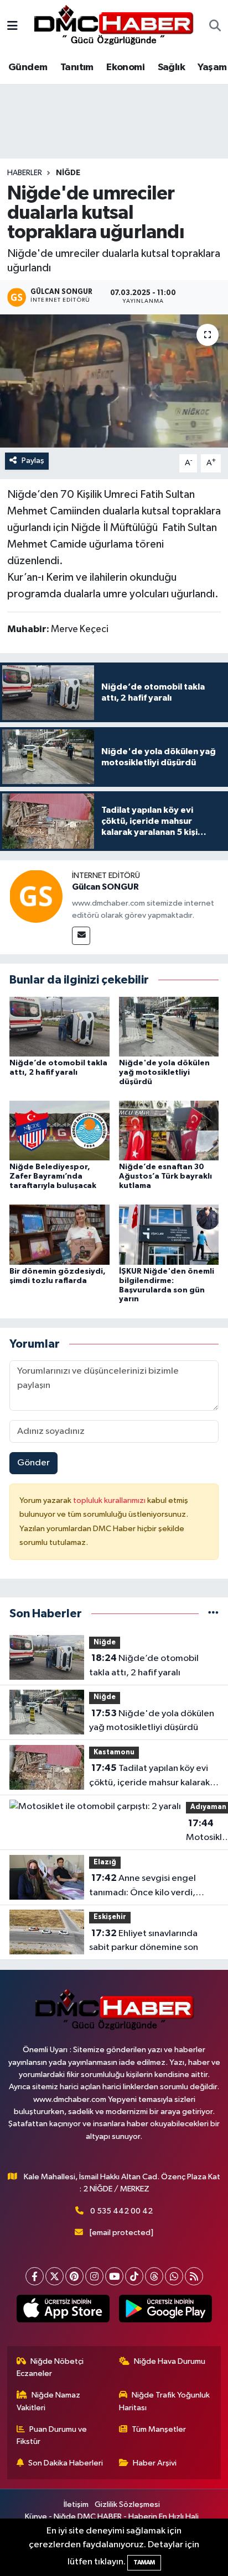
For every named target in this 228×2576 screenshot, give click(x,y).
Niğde (68, 173)
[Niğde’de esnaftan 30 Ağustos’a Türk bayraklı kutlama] (169, 1130)
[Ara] (215, 27)
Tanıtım (77, 67)
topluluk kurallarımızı (110, 1500)
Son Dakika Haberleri (66, 2463)
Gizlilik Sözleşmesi (127, 2504)
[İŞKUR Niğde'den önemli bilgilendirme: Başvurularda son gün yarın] (169, 1235)
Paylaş (33, 461)
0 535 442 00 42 (121, 2211)
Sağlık (171, 67)
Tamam (144, 2562)
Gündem (28, 67)
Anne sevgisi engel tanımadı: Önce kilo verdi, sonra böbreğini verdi (142, 1886)
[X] (55, 2276)
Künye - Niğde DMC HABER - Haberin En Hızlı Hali (112, 2517)
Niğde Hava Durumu (170, 2361)
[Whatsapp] (174, 2276)
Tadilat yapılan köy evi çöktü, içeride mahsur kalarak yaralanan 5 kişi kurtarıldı (149, 1776)
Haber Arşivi (155, 2463)
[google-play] (165, 2311)
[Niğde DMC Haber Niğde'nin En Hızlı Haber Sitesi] (113, 26)
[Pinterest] (74, 2276)
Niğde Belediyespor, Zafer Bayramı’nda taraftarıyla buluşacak (53, 1176)
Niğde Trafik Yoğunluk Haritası (165, 2401)
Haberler (25, 173)
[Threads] (154, 2276)
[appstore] (63, 2311)
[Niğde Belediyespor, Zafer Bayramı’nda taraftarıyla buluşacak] (59, 1130)
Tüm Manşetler (159, 2429)
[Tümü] (213, 1614)
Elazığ (105, 1862)
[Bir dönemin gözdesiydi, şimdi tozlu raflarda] (59, 1235)
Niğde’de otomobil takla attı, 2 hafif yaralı (144, 1665)
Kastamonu (114, 1752)
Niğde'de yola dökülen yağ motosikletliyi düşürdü (164, 1073)
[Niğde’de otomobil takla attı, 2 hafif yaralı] (59, 1026)
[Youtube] (114, 2276)
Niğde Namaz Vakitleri (49, 2401)
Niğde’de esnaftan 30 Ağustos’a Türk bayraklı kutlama (165, 1176)
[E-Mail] (81, 936)
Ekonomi (125, 67)
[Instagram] (94, 2276)
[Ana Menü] (12, 27)
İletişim (76, 2504)
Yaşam (212, 67)
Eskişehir (110, 1917)
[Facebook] (35, 2276)
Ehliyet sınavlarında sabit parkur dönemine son (144, 1941)
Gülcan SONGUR (105, 887)
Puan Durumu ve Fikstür (52, 2435)
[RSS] (194, 2276)
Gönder (33, 1463)
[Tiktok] (134, 2276)
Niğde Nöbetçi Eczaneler (50, 2367)
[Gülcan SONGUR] (36, 896)
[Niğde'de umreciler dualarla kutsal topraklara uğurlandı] (114, 381)
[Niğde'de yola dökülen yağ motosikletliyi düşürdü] (169, 1026)
